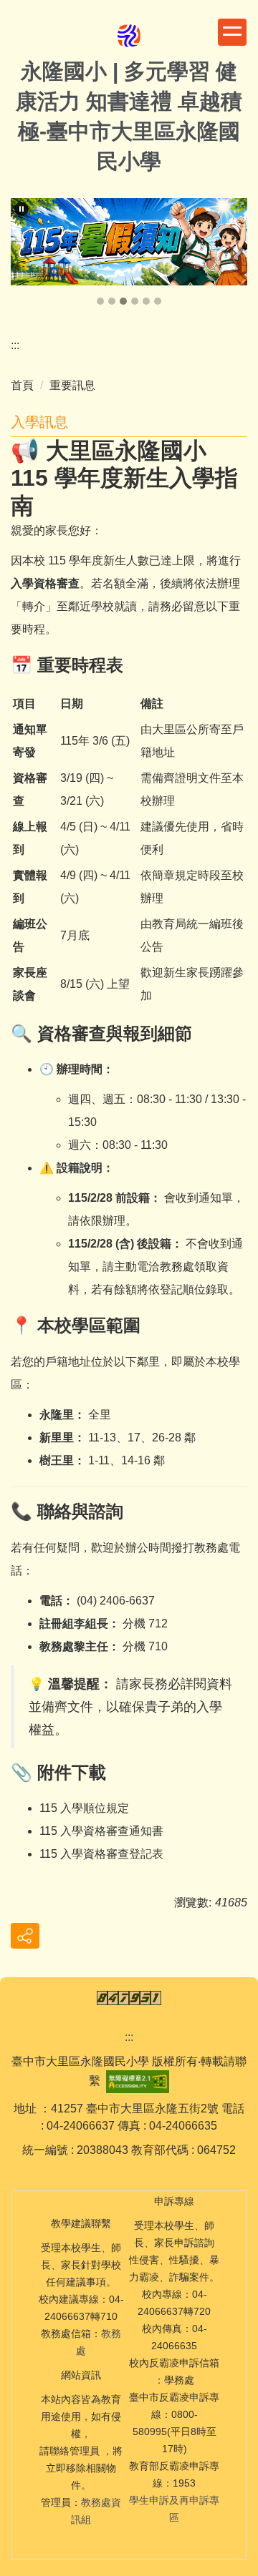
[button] (21, 209)
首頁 (22, 385)
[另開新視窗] (129, 241)
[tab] (100, 301)
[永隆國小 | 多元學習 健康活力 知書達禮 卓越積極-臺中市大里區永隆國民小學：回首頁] (129, 37)
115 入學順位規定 (84, 1808)
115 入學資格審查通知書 (101, 1831)
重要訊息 (72, 385)
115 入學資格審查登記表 (101, 1854)
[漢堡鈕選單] (232, 32)
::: (15, 345)
